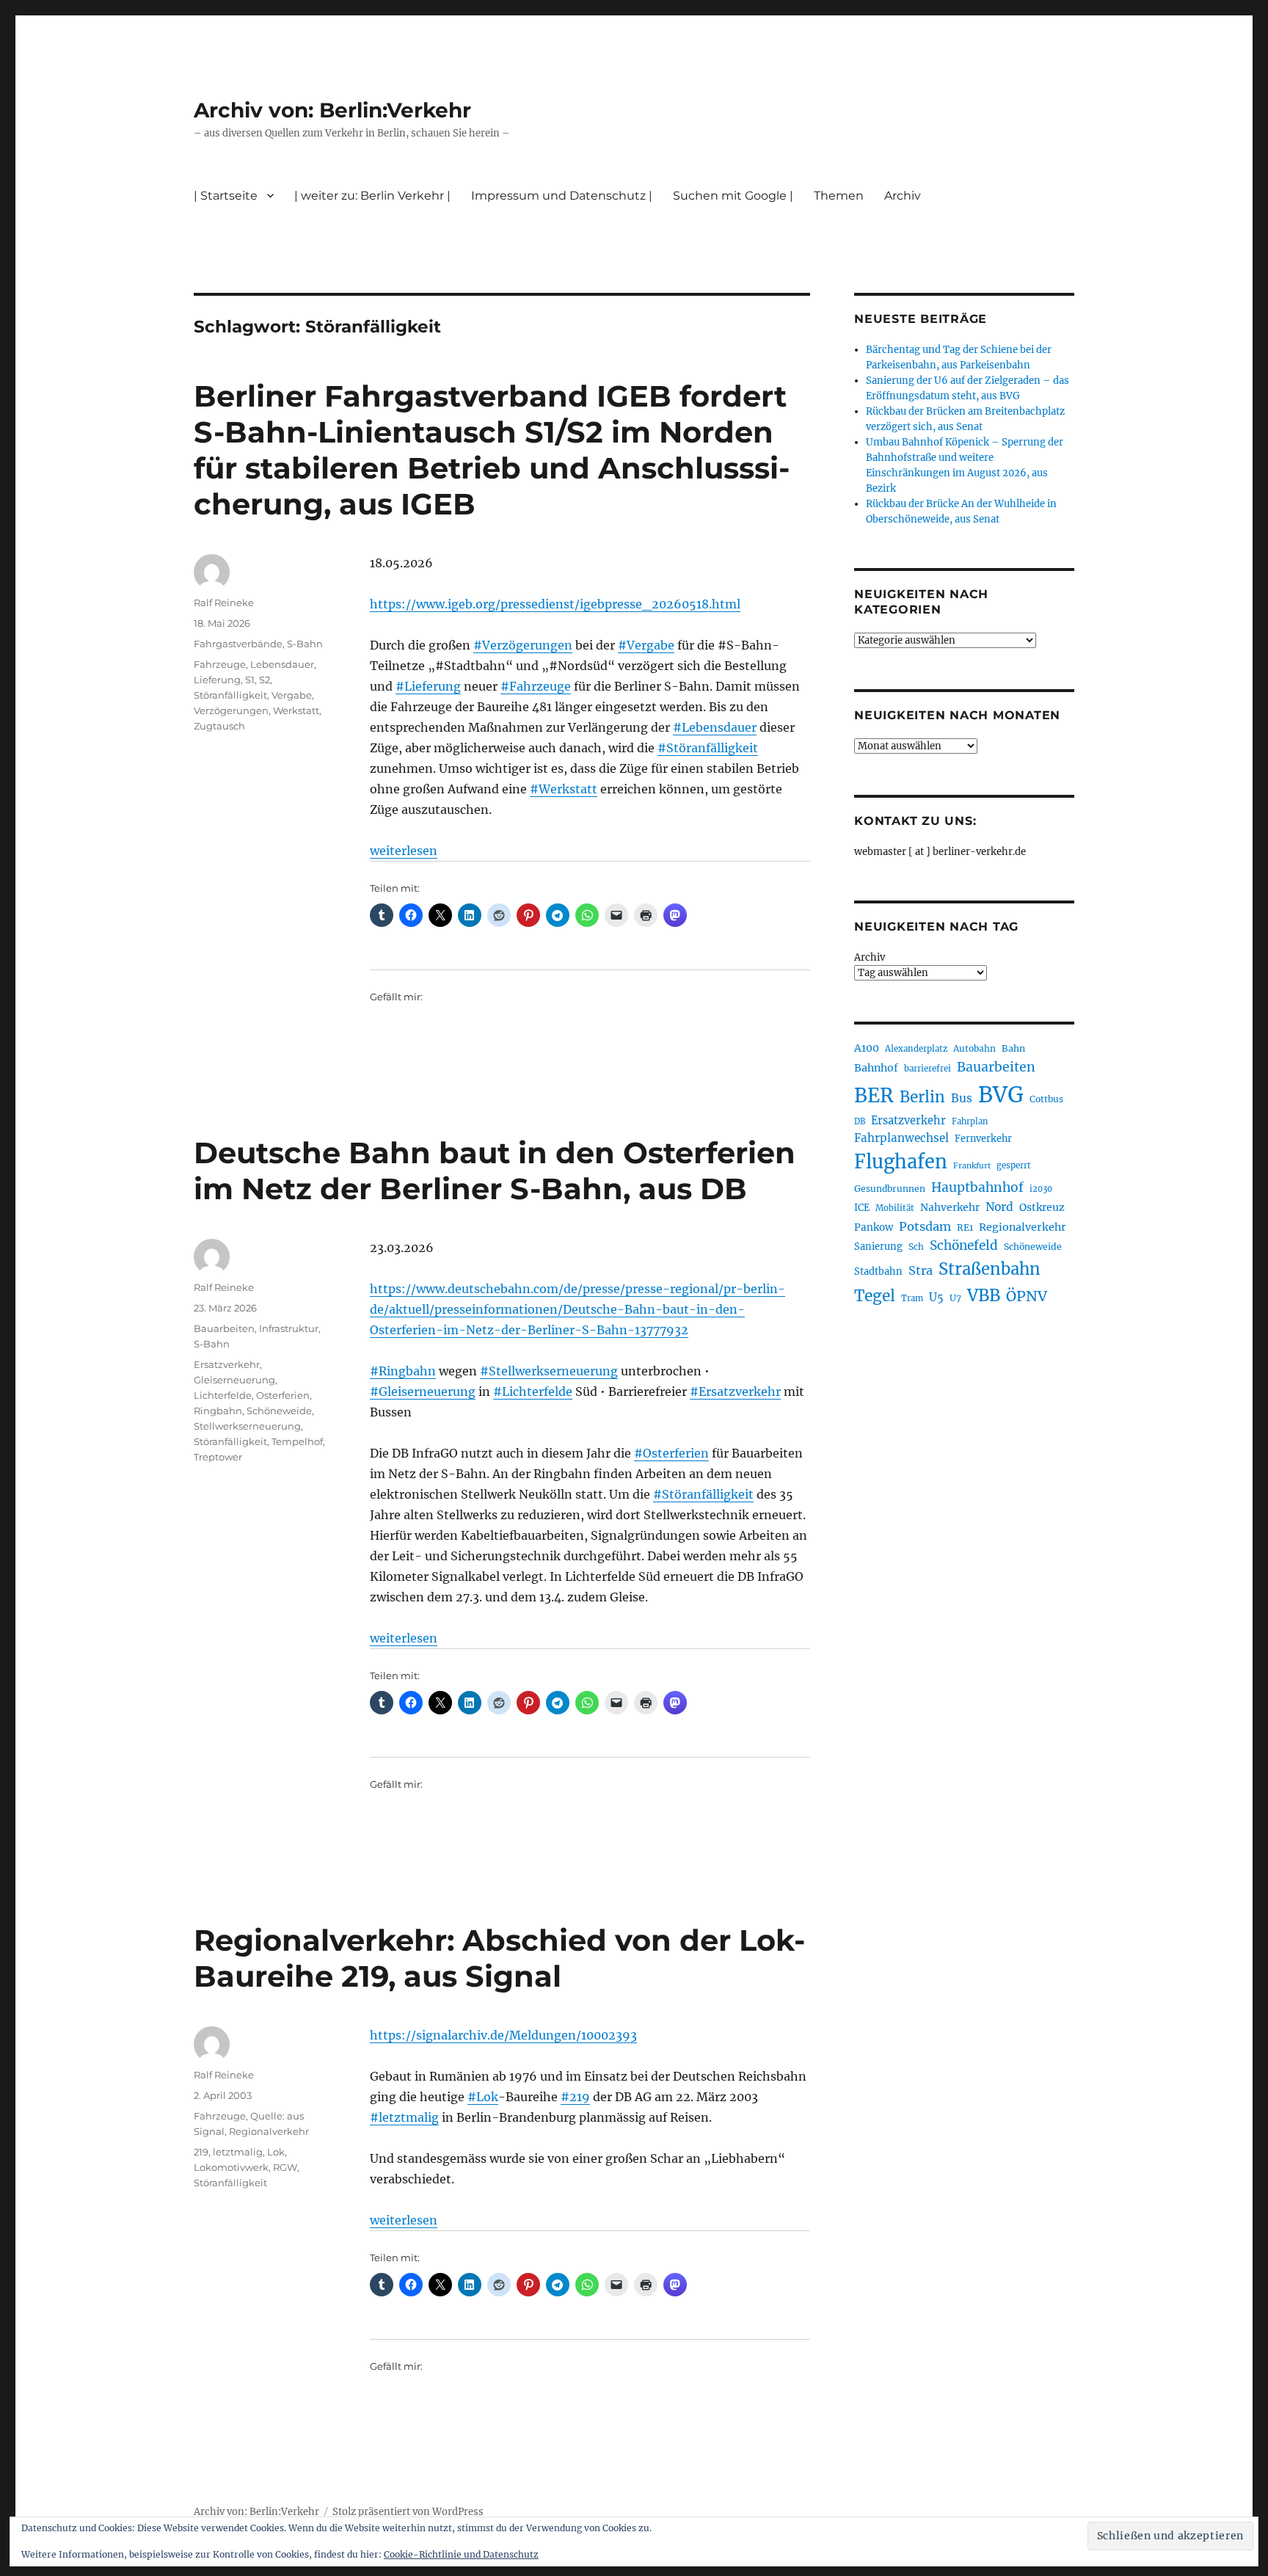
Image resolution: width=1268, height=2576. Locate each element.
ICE (862, 1208)
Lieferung (217, 680)
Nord (999, 1207)
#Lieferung (428, 686)
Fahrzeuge (220, 664)
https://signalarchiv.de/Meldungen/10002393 (503, 2035)
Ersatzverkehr (227, 1364)
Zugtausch (219, 726)
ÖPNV (1027, 1296)
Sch (916, 1247)
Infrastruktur (289, 1328)
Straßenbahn (990, 1269)
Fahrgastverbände (238, 644)
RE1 (965, 1227)
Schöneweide (279, 1411)
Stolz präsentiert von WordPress (408, 2512)
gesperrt (1014, 1165)
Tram (912, 1298)
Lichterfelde (223, 1395)
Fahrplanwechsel (901, 1138)
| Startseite (226, 196)
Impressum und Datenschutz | (562, 196)
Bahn (1013, 1048)
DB (860, 1121)
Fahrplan (970, 1121)
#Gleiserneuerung (423, 1391)
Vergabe (292, 695)
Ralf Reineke (224, 603)
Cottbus (1046, 1099)
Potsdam (925, 1226)
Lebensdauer (282, 664)
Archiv (870, 957)
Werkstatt (296, 710)
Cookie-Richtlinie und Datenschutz (461, 2554)
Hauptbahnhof (977, 1187)
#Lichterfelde (533, 1391)
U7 (955, 1298)
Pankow (874, 1227)
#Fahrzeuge (536, 686)
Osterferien (283, 1395)
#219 (575, 2097)
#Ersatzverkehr (735, 1391)
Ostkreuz (1042, 1207)
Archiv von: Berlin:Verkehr (332, 110)
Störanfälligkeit (230, 695)
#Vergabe (646, 645)
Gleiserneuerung (234, 1380)
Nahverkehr (950, 1207)
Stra (921, 1270)
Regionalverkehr (269, 2131)
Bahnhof (876, 1068)
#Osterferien (671, 1453)
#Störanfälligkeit (708, 748)
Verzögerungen (231, 710)
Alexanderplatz (916, 1049)
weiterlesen (404, 851)
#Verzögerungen (523, 645)
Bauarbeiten (224, 1328)
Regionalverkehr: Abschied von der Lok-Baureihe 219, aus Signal (499, 1958)
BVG (1001, 1095)
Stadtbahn (878, 1271)
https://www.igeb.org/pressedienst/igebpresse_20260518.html (555, 604)
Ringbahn (218, 1411)
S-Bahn (305, 644)
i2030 (1041, 1189)
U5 (936, 1298)
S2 (265, 680)
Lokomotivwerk (231, 2167)
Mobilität (895, 1208)
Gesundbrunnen (890, 1189)
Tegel (875, 1296)
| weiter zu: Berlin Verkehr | (372, 196)
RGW (285, 2167)
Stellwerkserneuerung (247, 1426)
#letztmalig (404, 2117)
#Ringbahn (403, 1371)
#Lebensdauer (715, 727)
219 (201, 2152)
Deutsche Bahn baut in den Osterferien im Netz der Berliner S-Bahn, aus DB (495, 1171)
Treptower (218, 1457)
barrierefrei (928, 1069)
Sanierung (878, 1247)
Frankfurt (972, 1166)
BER (874, 1095)
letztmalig (238, 2152)
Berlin (922, 1097)
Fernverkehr (983, 1139)
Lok (276, 2152)
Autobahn (974, 1048)
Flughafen (901, 1162)
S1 (250, 680)
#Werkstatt (564, 789)
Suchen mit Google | (733, 196)
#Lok (483, 2097)
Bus (962, 1098)
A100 (867, 1048)
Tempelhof (297, 1441)
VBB (984, 1295)
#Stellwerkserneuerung (549, 1371)
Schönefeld (964, 1245)
